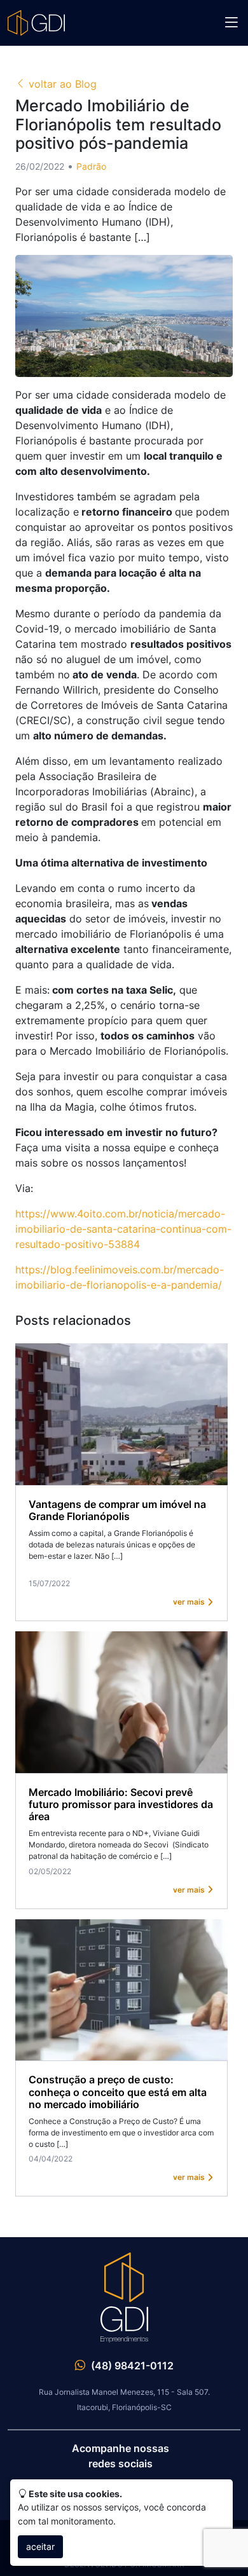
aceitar (40, 2546)
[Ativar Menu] (231, 23)
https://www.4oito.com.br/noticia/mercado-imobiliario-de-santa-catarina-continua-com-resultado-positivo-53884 (123, 1229)
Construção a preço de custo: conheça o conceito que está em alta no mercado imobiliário (118, 2092)
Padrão (91, 166)
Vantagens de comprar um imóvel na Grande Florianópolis (117, 1510)
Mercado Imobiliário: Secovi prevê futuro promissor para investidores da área (121, 1804)
